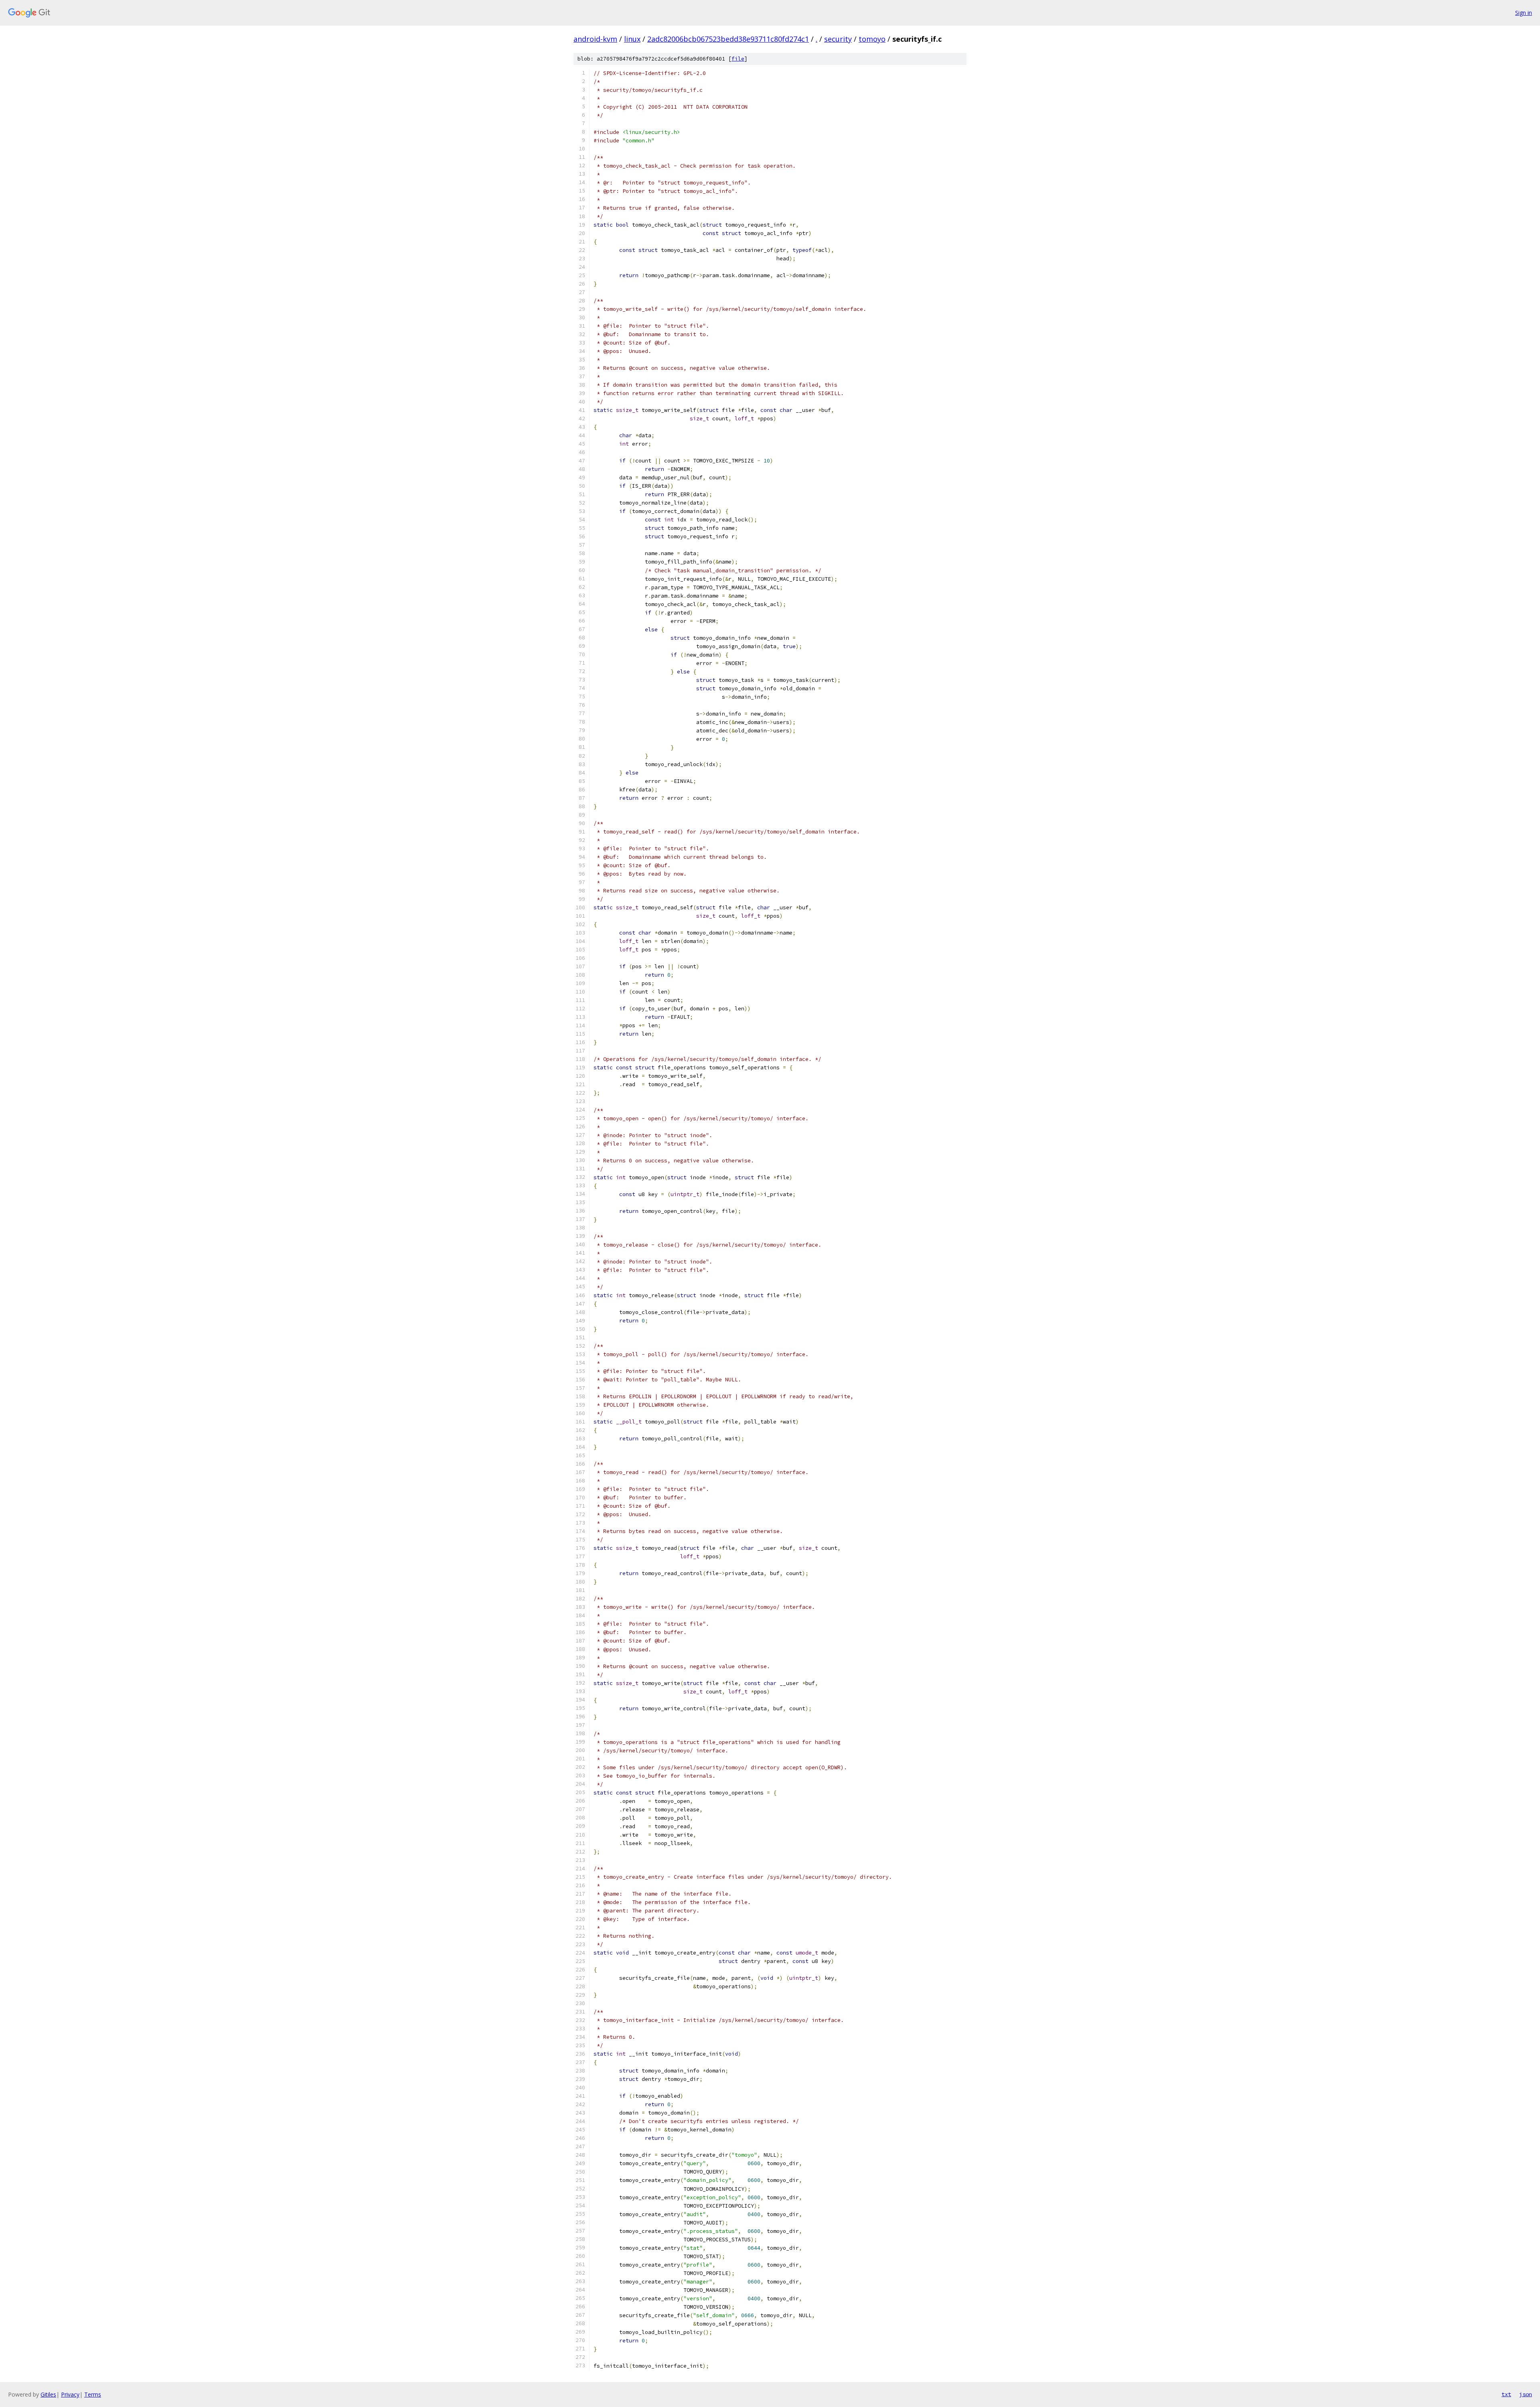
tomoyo (872, 39)
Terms (93, 2394)
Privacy (70, 2394)
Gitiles (48, 2394)
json (1526, 2394)
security (838, 39)
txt (1506, 2394)
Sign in (1524, 13)
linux (632, 39)
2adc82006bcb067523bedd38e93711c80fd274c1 (728, 39)
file (738, 59)
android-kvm (595, 39)
